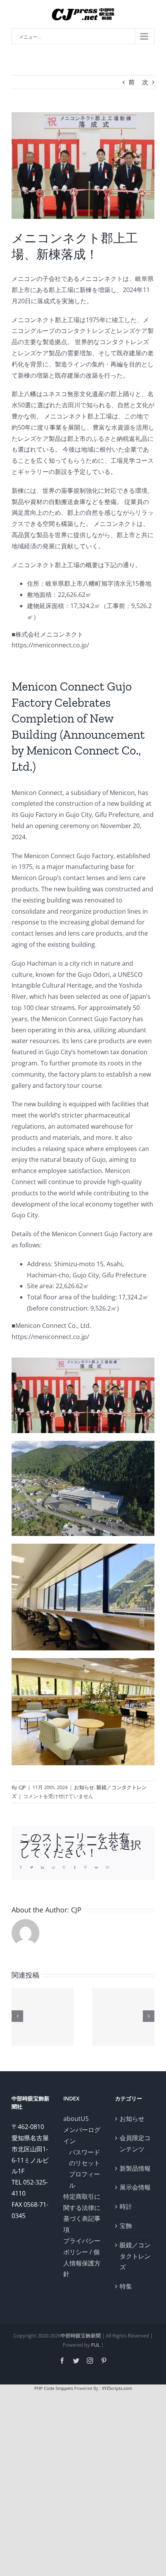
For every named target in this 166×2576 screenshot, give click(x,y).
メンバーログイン (82, 2135)
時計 (126, 2206)
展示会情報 (135, 2187)
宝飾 (126, 2226)
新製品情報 (135, 2168)
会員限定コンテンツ (135, 2143)
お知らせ (84, 1787)
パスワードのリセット (85, 2158)
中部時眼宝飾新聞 (81, 2336)
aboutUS (76, 2119)
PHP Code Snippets (54, 2388)
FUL (96, 2345)
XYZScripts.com (117, 2388)
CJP (22, 1787)
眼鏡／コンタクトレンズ (135, 2256)
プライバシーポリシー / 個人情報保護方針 (82, 2257)
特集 (126, 2286)
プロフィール (85, 2180)
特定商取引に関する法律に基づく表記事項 (82, 2213)
